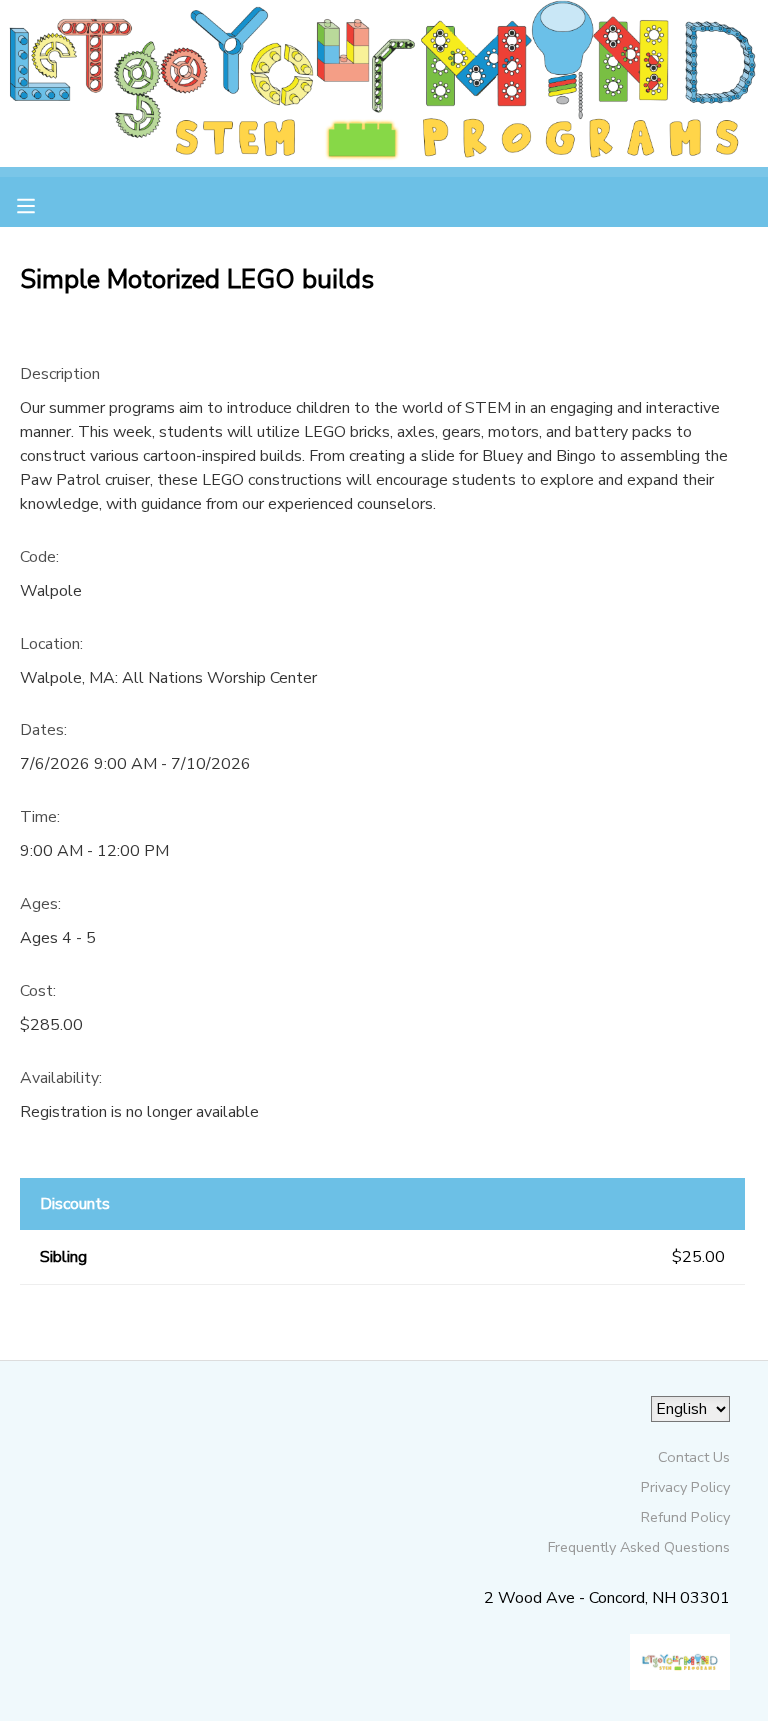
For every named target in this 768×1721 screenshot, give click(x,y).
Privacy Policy (685, 1487)
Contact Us (694, 1457)
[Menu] (41, 204)
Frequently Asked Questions (639, 1547)
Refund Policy (685, 1517)
